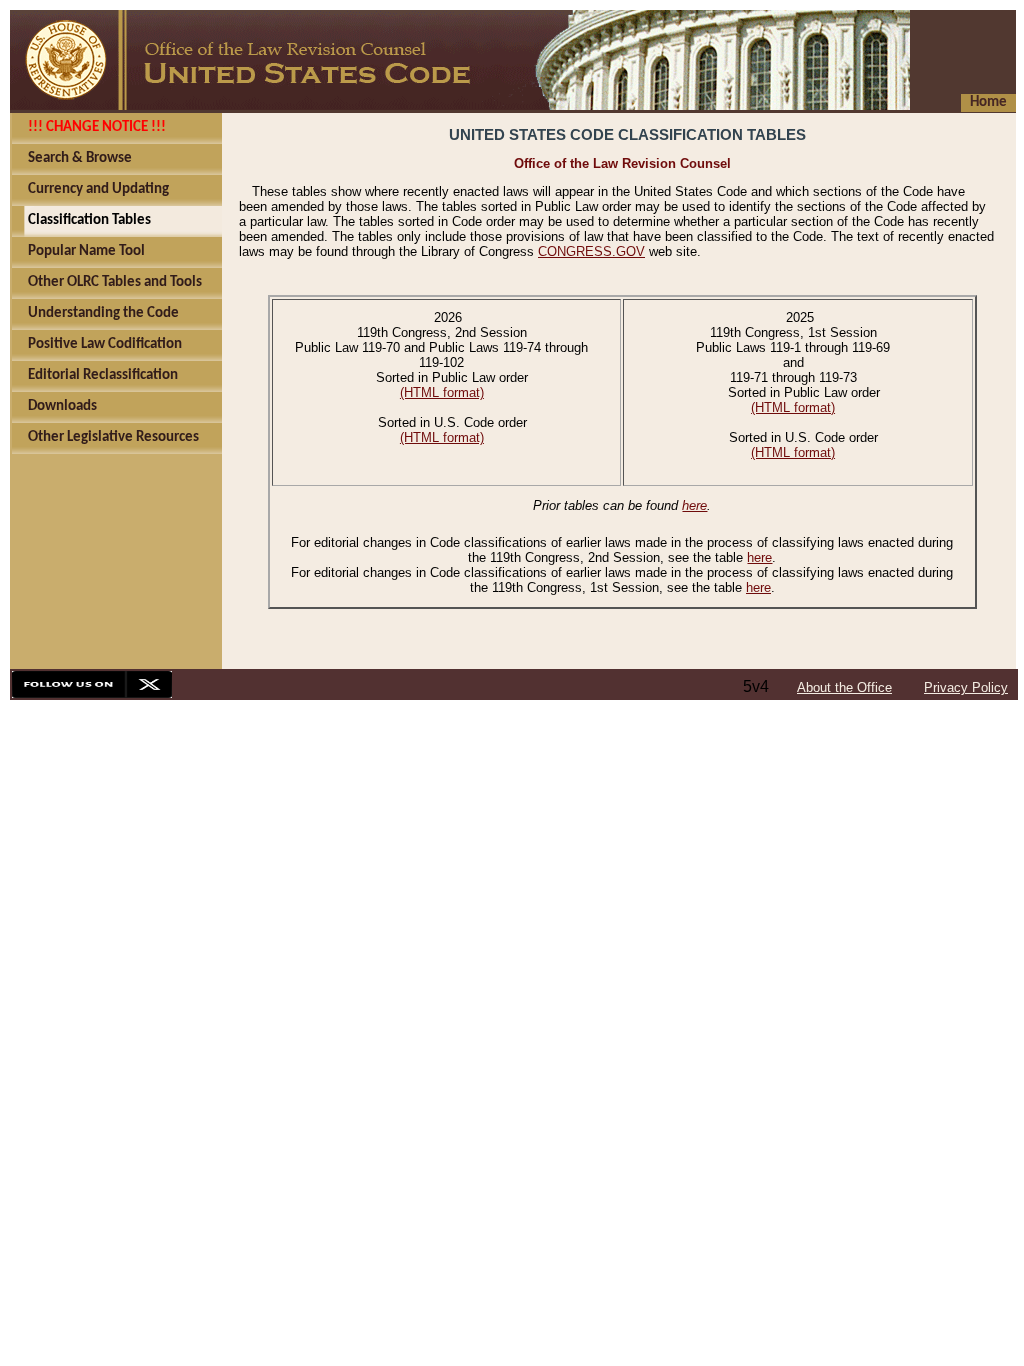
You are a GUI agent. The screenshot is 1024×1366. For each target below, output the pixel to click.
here (694, 505)
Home (988, 102)
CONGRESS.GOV (591, 251)
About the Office (844, 687)
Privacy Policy (966, 687)
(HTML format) (442, 392)
